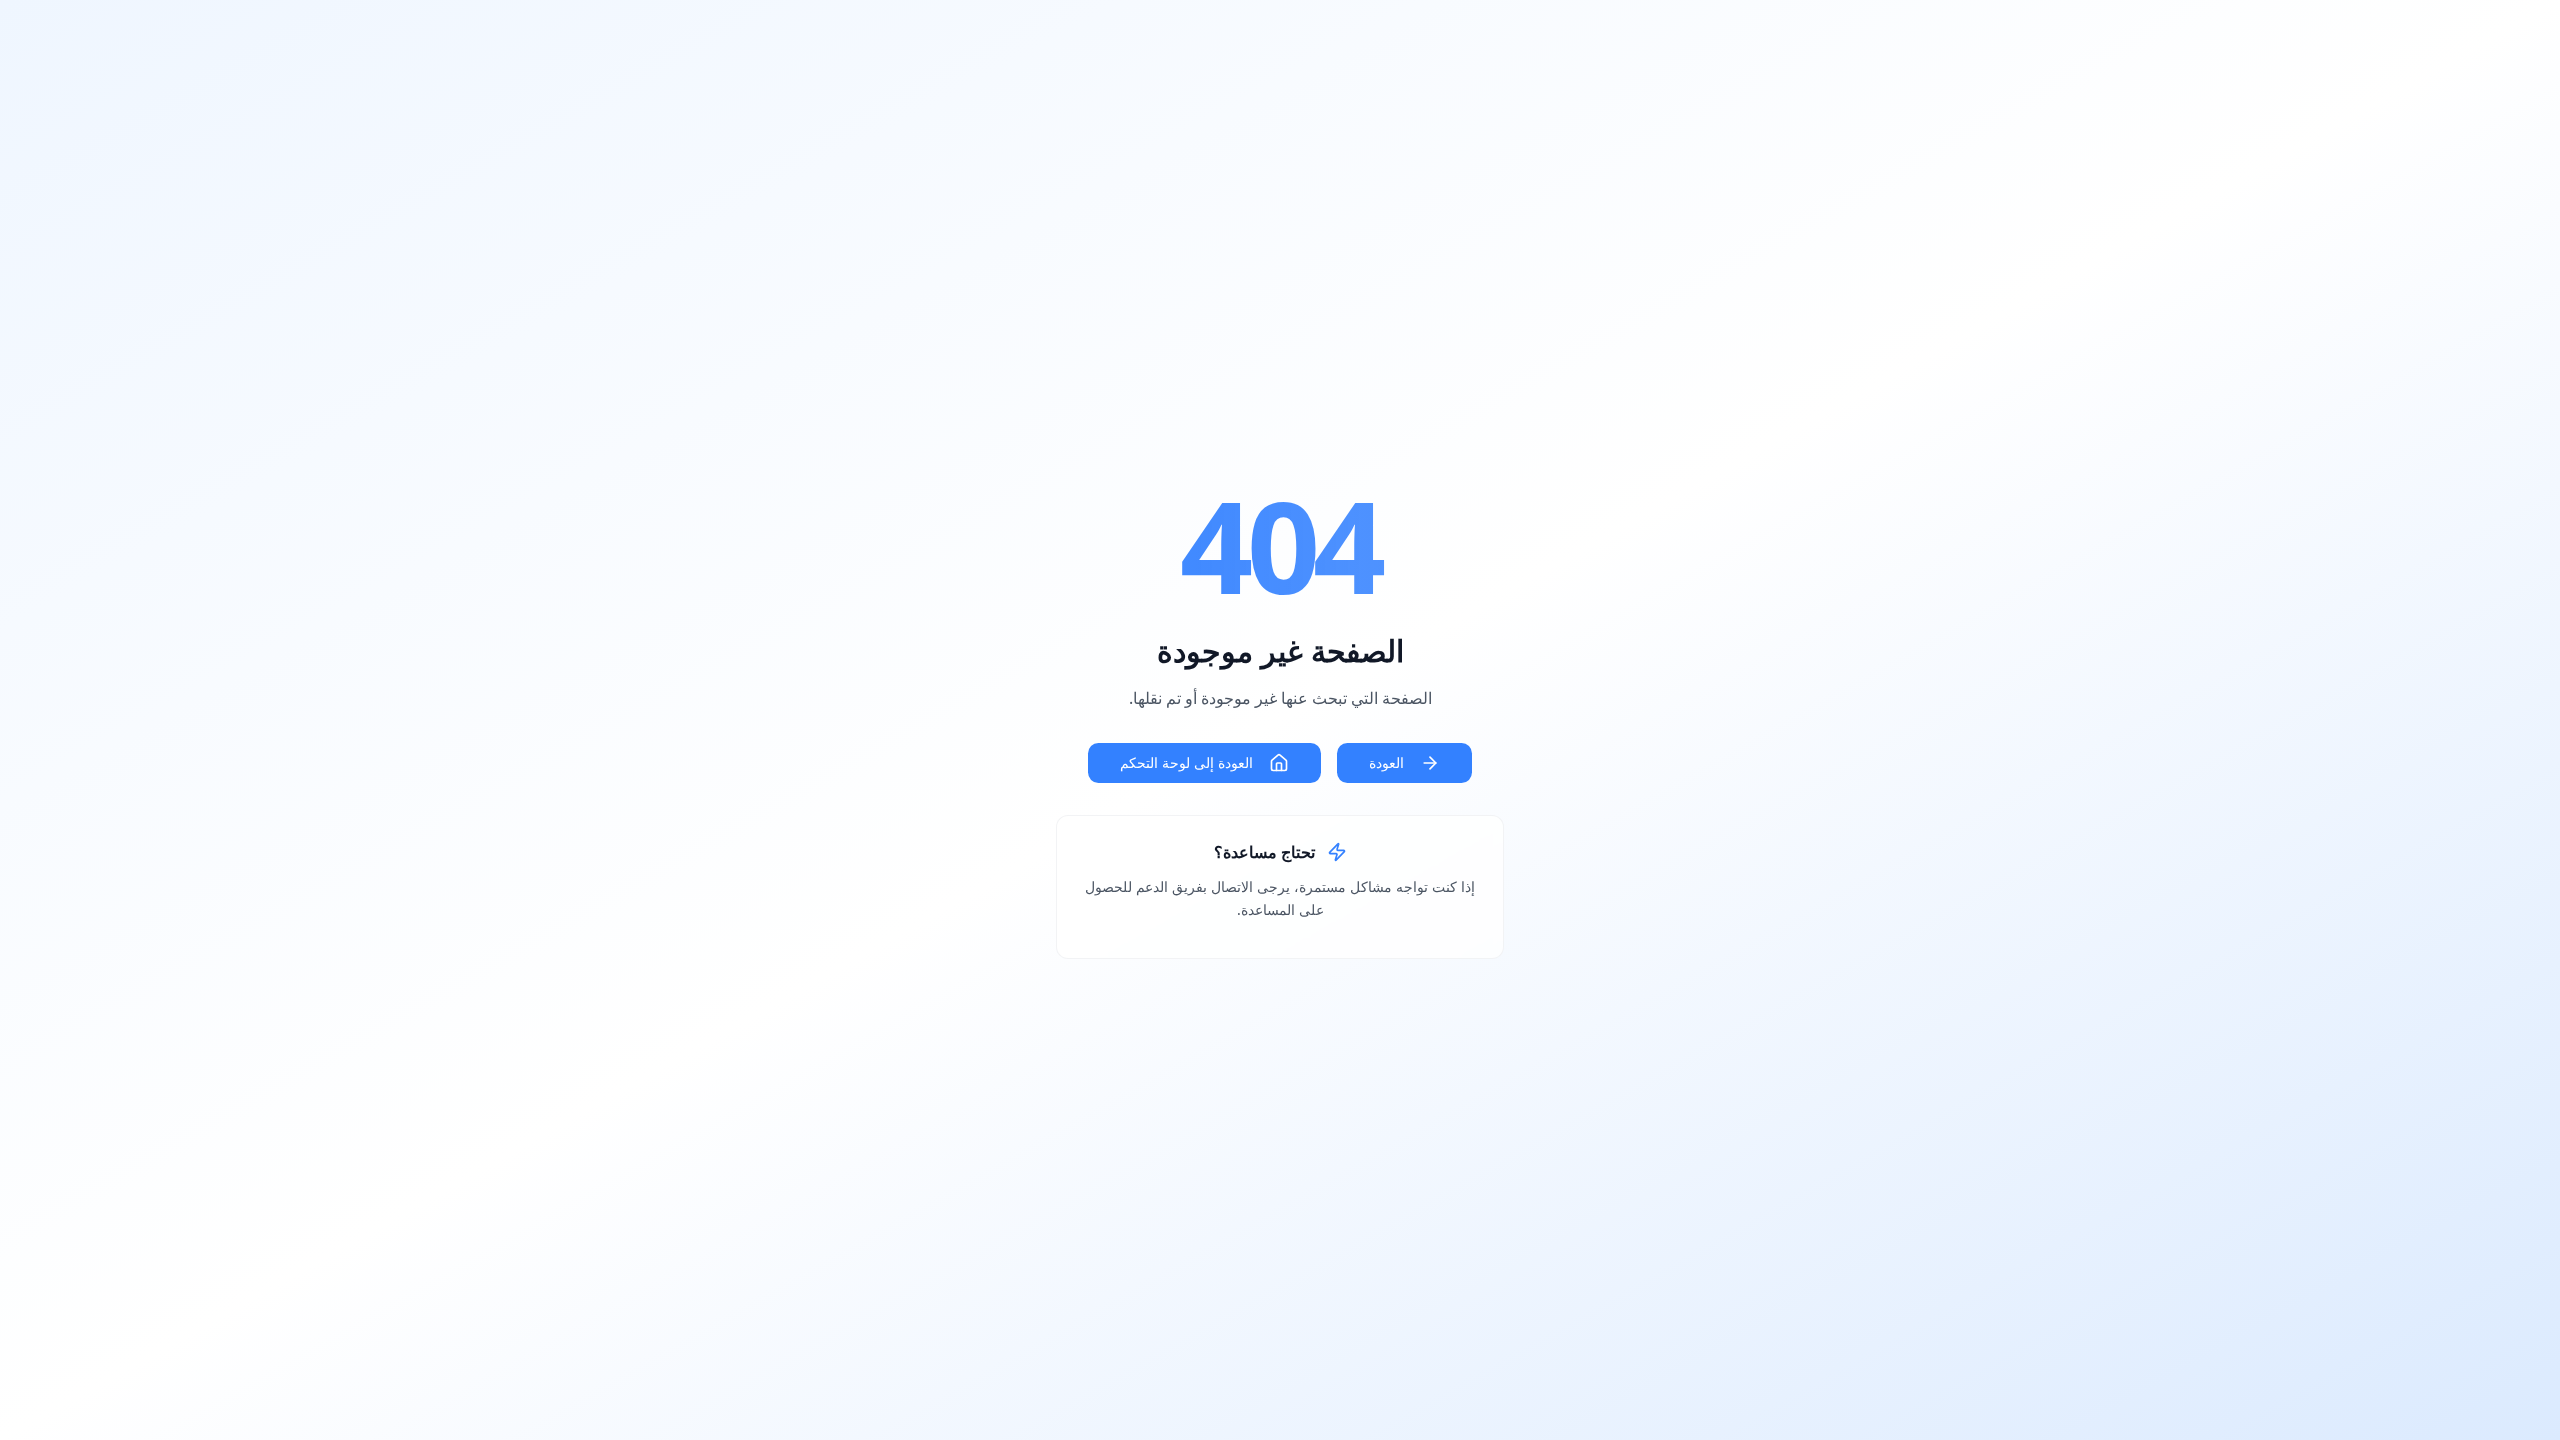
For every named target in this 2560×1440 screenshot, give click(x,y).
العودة (1386, 762)
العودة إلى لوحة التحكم (1186, 762)
